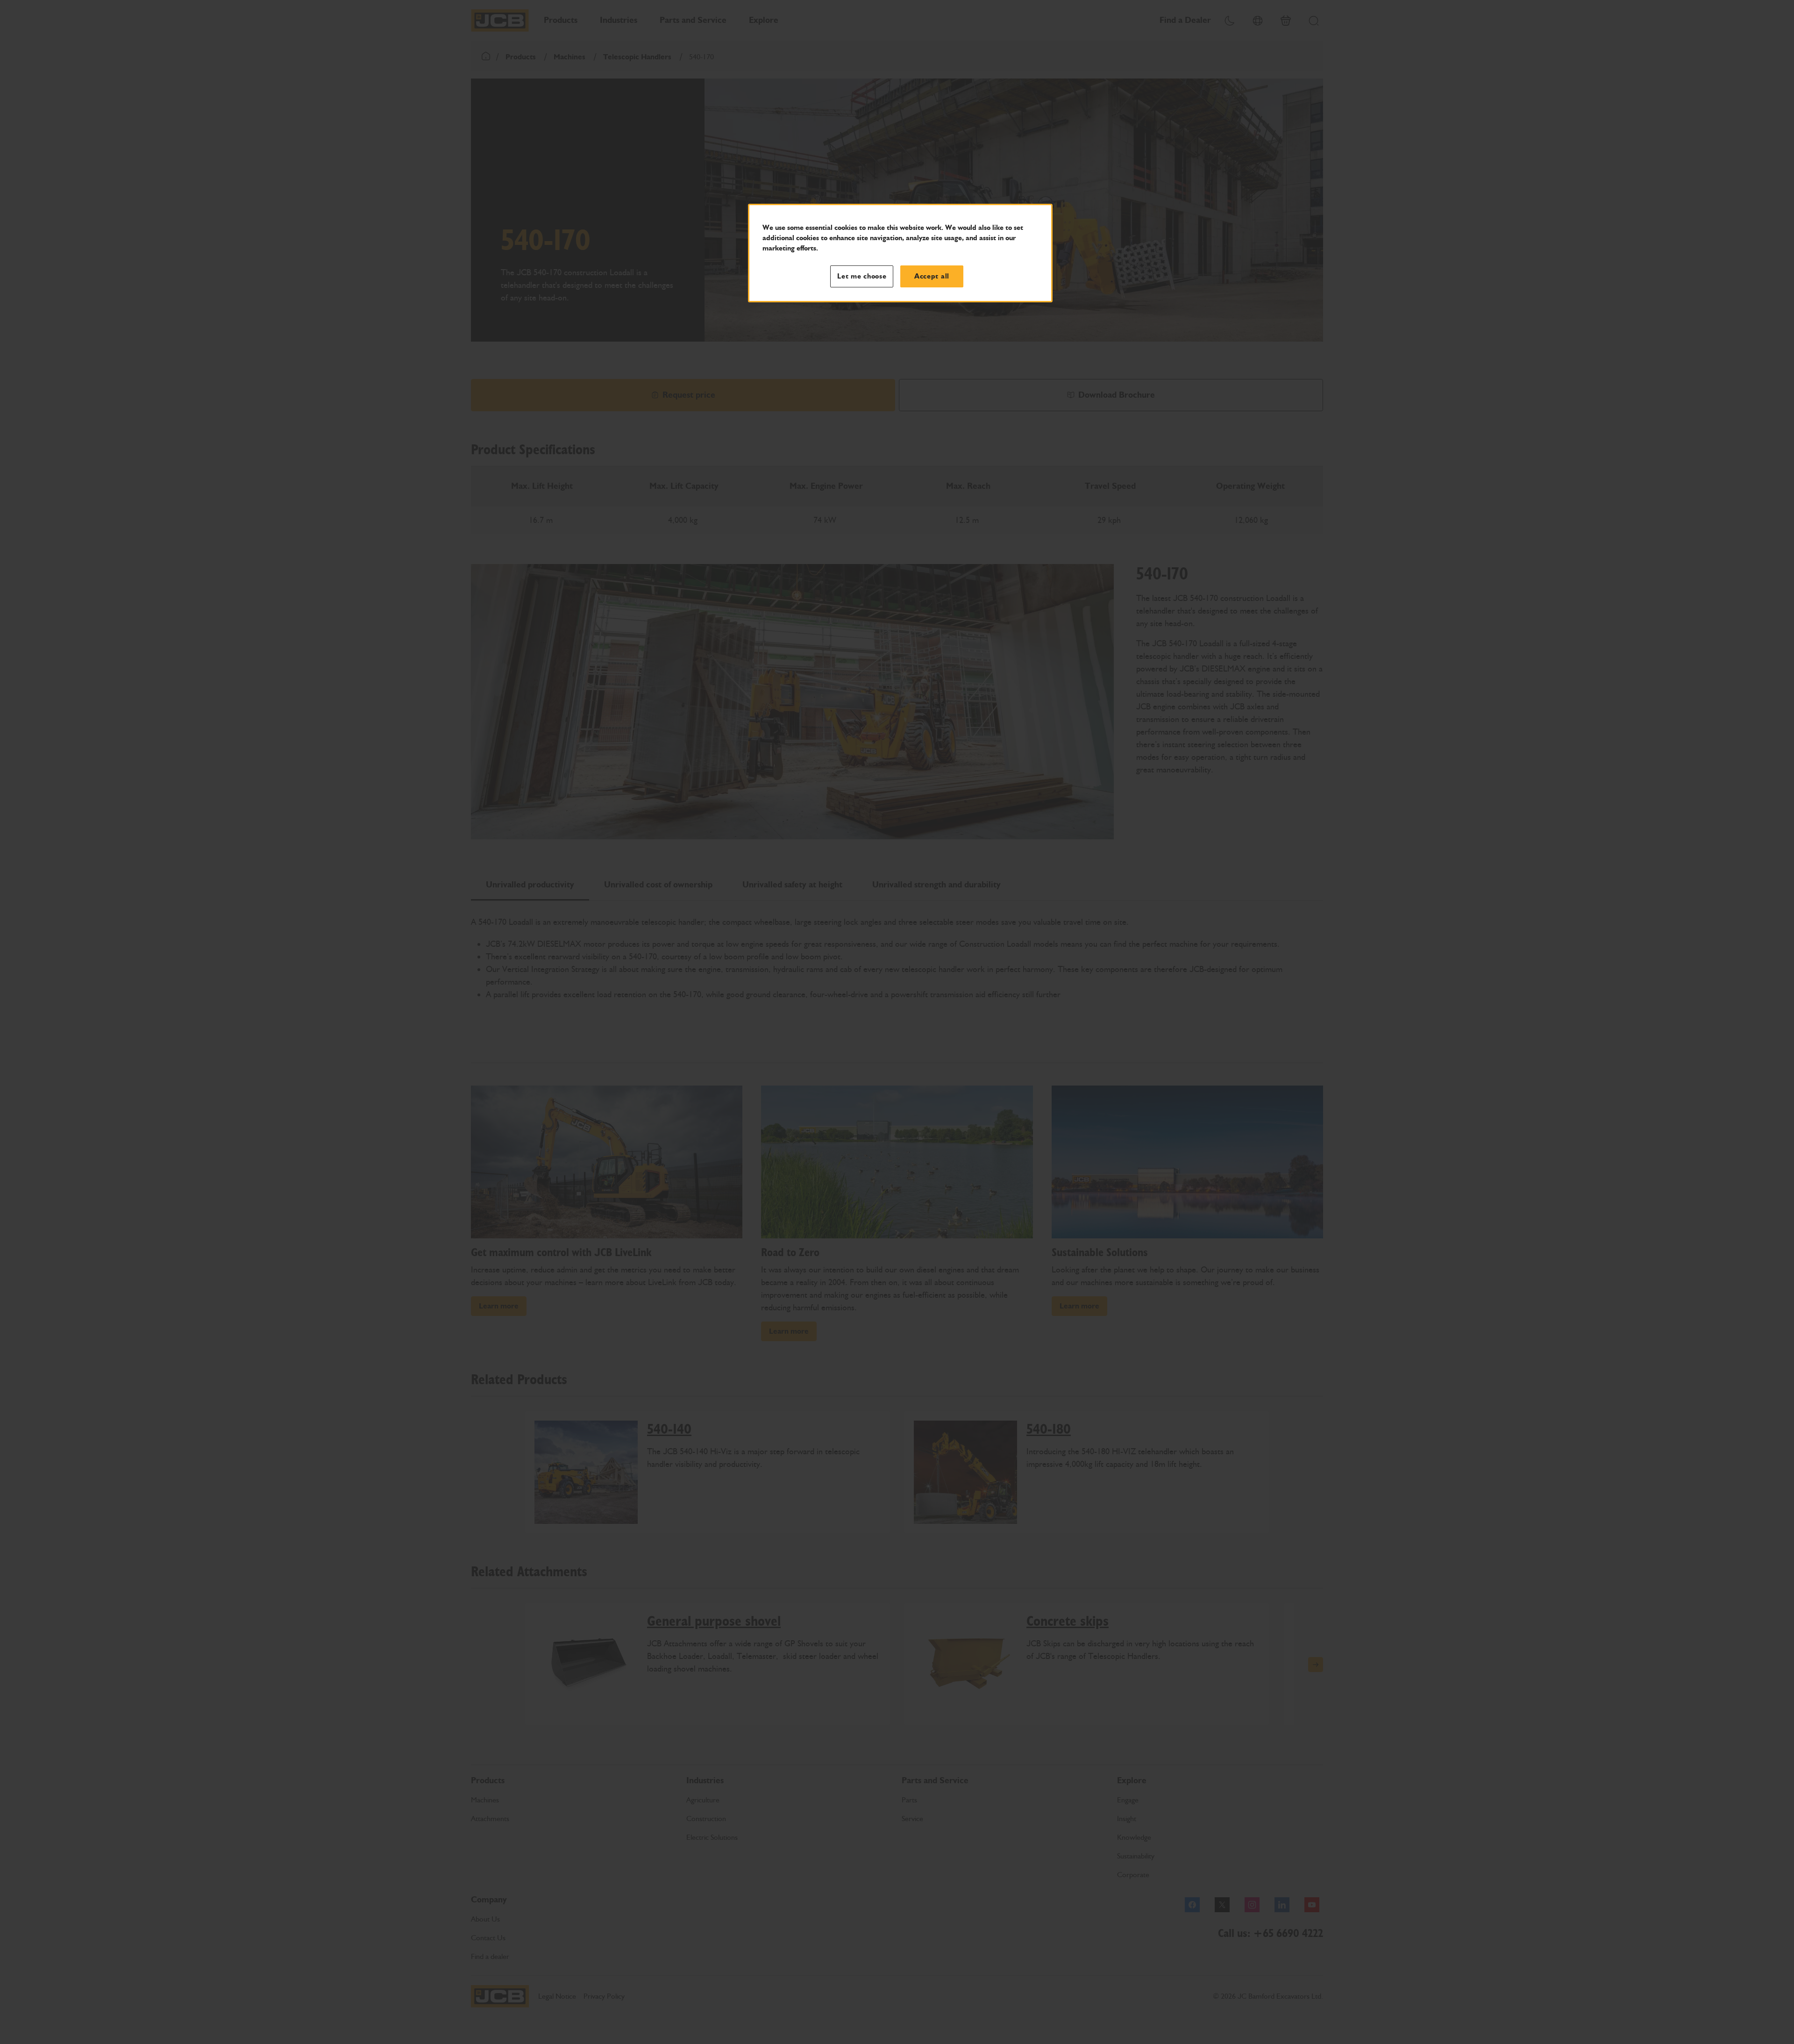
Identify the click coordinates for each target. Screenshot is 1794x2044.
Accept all (932, 276)
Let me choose (862, 276)
